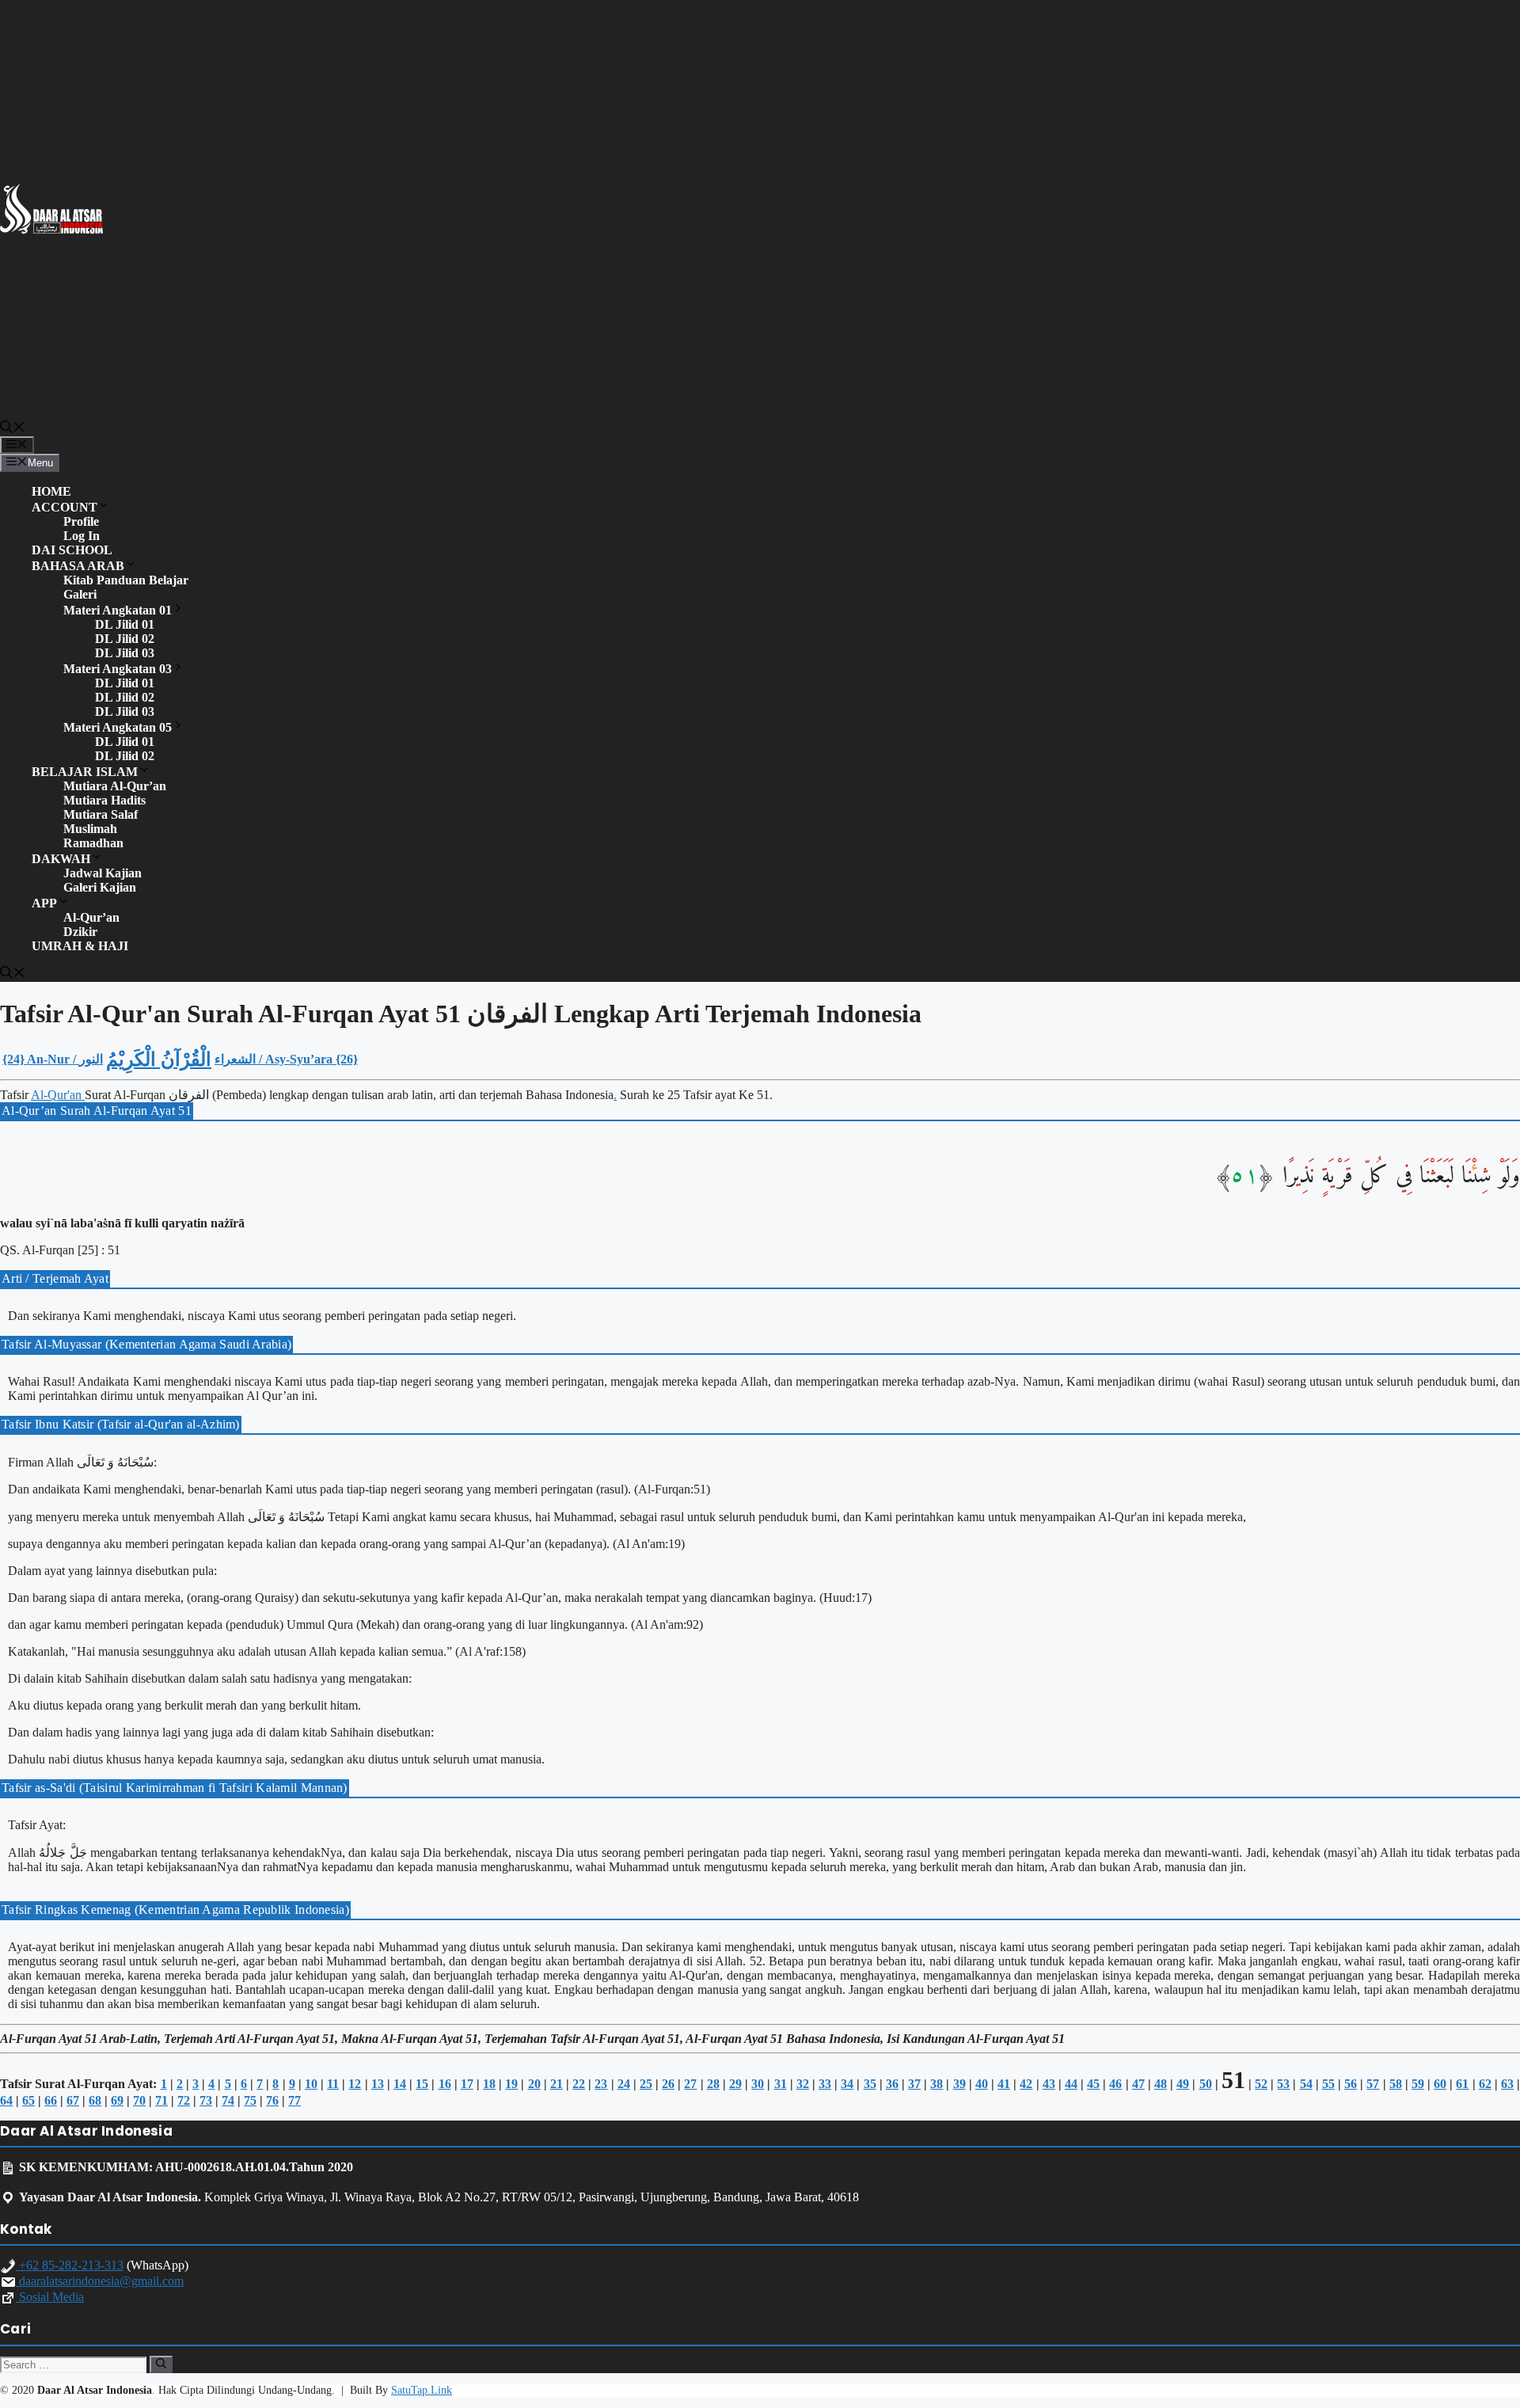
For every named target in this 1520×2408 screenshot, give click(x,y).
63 (1507, 2084)
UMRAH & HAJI (80, 946)
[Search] (161, 2364)
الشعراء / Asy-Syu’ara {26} (286, 1059)
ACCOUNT (65, 507)
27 (690, 2084)
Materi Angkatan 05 (118, 727)
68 (95, 2100)
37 (914, 2084)
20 (534, 2084)
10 (311, 2084)
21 (557, 2084)
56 (1351, 2084)
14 (400, 2084)
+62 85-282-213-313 (70, 2265)
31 (781, 2084)
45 (1093, 2084)
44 (1071, 2084)
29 (735, 2084)
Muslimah (90, 829)
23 (601, 2084)
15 (422, 2084)
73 (206, 2100)
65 (28, 2100)
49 (1183, 2084)
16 (445, 2084)
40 (982, 2084)
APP (44, 903)
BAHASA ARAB (78, 566)
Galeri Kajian (100, 887)
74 (228, 2100)
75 (250, 2100)
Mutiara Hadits (104, 800)
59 (1418, 2084)
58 (1396, 2084)
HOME (51, 491)
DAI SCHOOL (72, 550)
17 (467, 2084)
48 (1161, 2084)
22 (579, 2084)
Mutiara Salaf (101, 814)
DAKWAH (61, 859)
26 (668, 2084)
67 (73, 2100)
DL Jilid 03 (125, 653)
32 (803, 2084)
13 (378, 2084)
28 (713, 2084)
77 (294, 2100)
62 (1485, 2084)
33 (825, 2084)
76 (272, 2100)
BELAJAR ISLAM (85, 772)
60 (1440, 2084)
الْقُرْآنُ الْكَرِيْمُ (159, 1059)
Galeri (80, 594)
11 (333, 2084)
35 (870, 2084)
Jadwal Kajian (103, 873)
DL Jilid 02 (125, 639)
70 (139, 2100)
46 (1115, 2084)
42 (1026, 2084)
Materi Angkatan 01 (118, 610)
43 (1049, 2084)
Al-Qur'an (58, 1095)
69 (117, 2100)
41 (1004, 2084)
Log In (82, 536)
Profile (81, 521)
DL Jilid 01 (125, 624)
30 (758, 2084)
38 (937, 2084)
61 (1462, 2084)
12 (355, 2084)
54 (1306, 2084)
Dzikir (80, 932)
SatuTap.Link (422, 2390)
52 (1261, 2084)
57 (1373, 2084)
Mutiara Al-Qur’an (115, 786)
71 (161, 2100)
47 (1138, 2084)
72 (184, 2100)
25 (646, 2084)
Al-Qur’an (91, 917)
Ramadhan (93, 843)
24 (624, 2084)
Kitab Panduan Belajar (126, 580)
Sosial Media (50, 2297)
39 (959, 2084)
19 (511, 2084)
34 (847, 2084)
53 (1283, 2084)
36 (892, 2084)
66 (51, 2100)
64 (6, 2100)
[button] (13, 429)
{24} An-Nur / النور (53, 1059)
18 (489, 2084)
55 (1328, 2084)
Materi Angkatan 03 (118, 669)
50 (1206, 2084)
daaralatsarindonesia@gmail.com (100, 2281)
